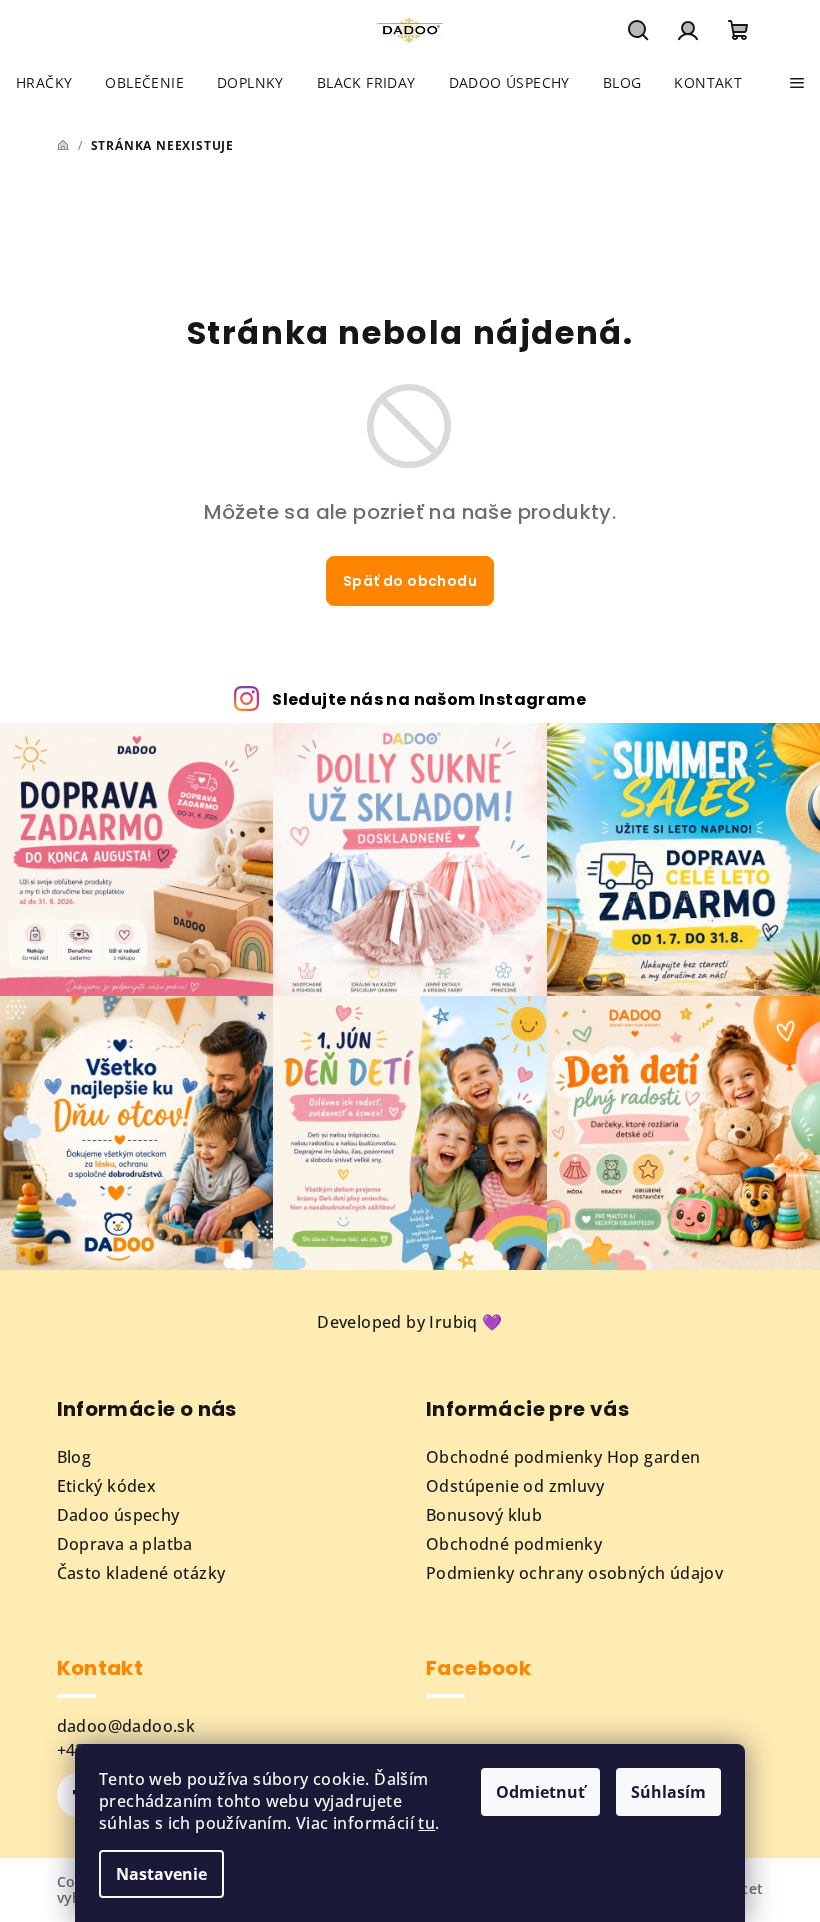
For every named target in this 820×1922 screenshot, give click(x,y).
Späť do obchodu (410, 581)
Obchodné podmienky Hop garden (563, 1457)
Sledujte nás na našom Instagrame (429, 699)
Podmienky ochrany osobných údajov (574, 1573)
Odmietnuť (540, 1792)
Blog (74, 1457)
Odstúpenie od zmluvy (515, 1486)
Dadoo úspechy (118, 1515)
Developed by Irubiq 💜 (409, 1322)
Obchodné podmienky (514, 1544)
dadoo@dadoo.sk (126, 1726)
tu (426, 1823)
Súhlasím (668, 1792)
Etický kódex (107, 1486)
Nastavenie (161, 1874)
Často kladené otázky (141, 1573)
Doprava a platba (125, 1544)
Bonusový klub (484, 1515)
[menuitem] (44, 83)
